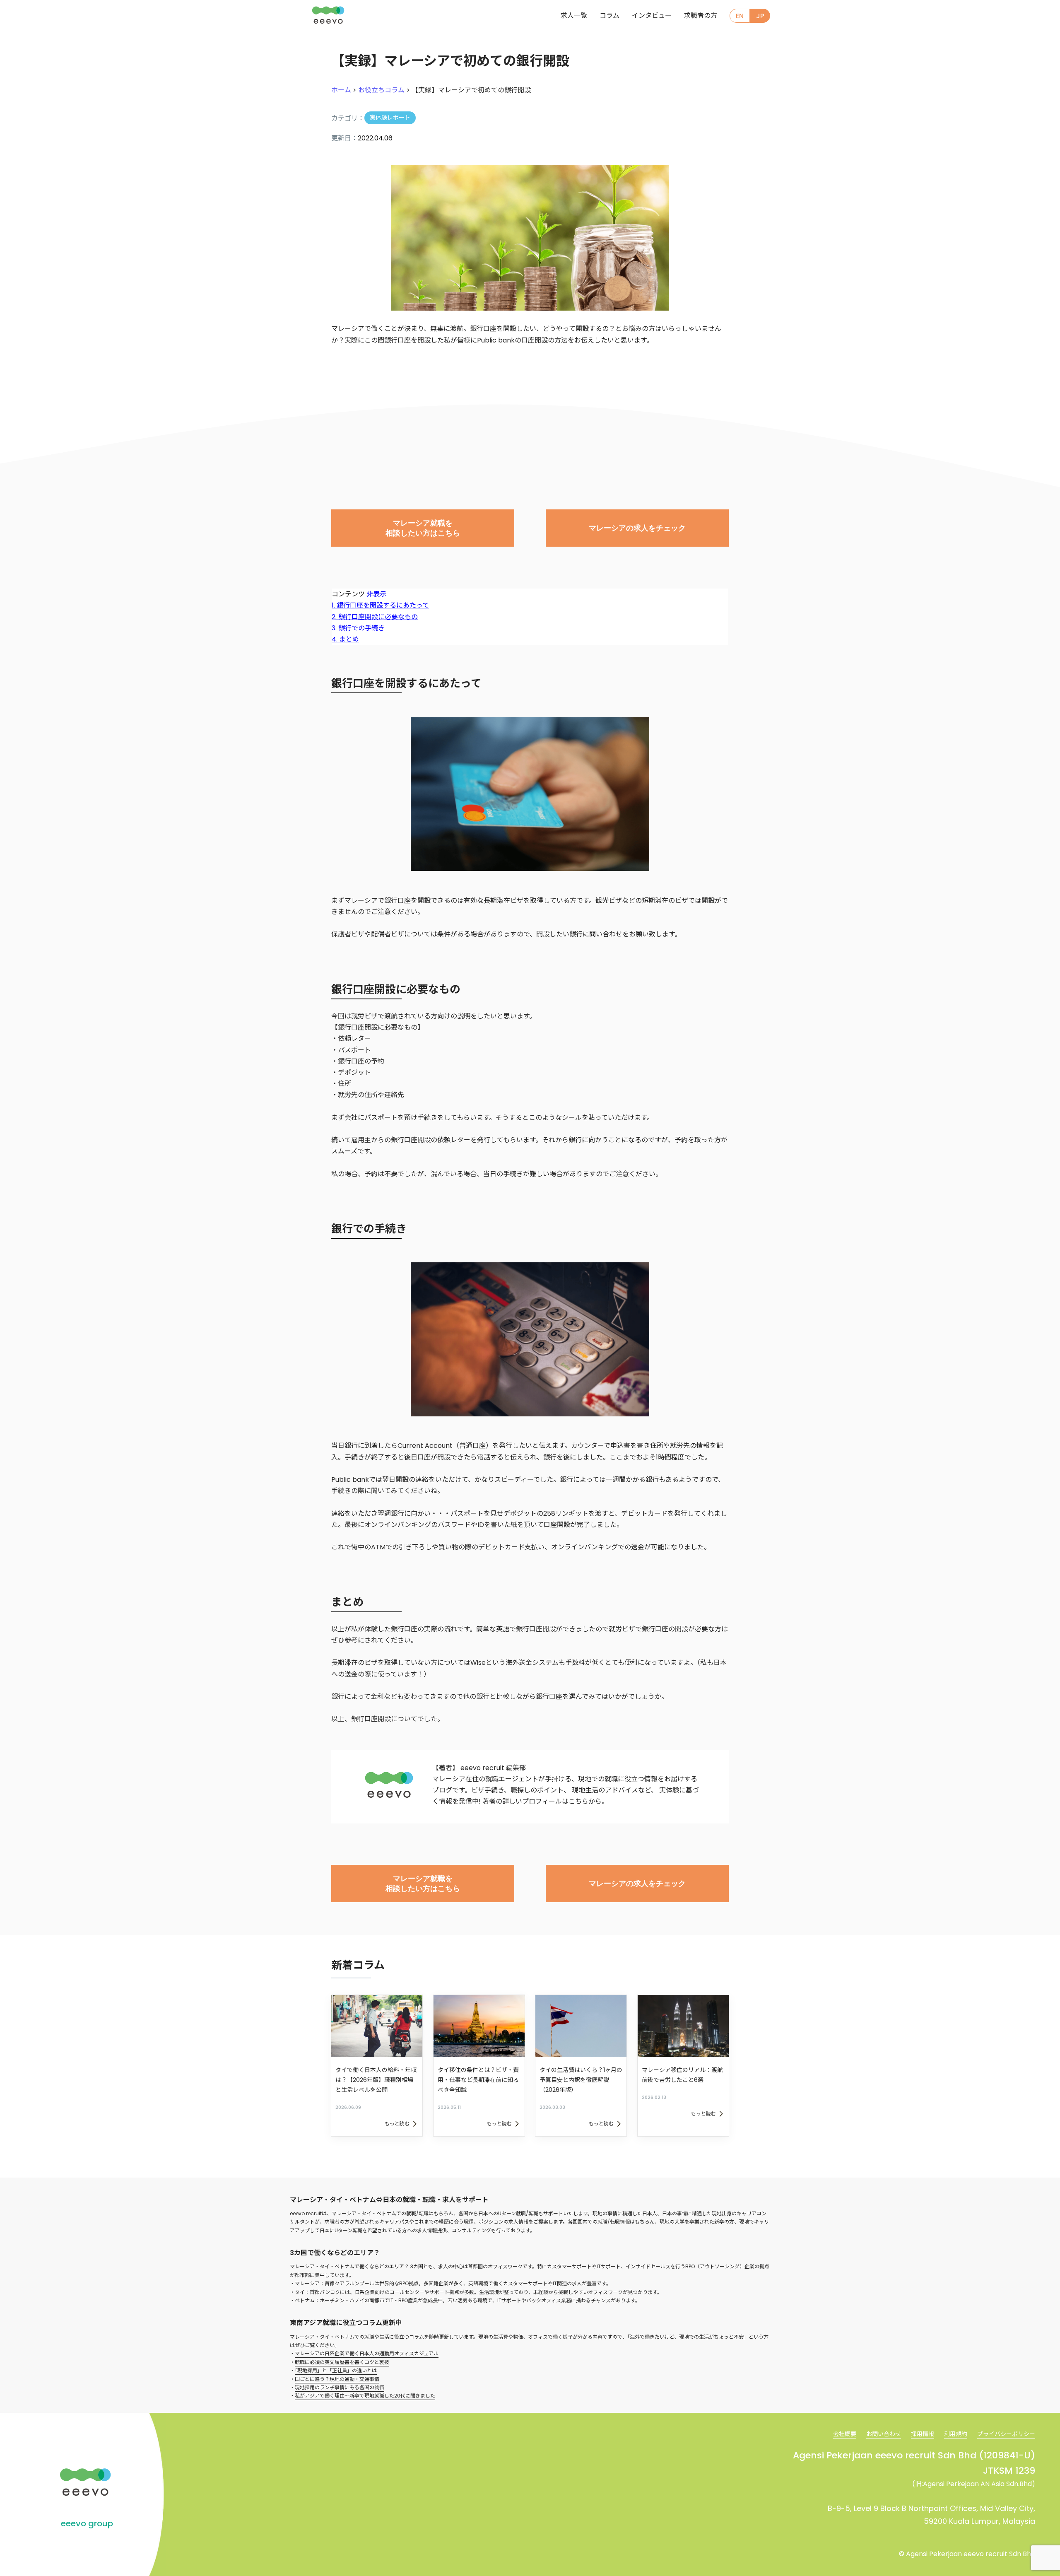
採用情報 (923, 2434)
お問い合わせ (884, 2434)
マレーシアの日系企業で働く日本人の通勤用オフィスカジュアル (367, 2353)
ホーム (341, 90)
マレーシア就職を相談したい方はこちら (423, 528)
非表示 (376, 594)
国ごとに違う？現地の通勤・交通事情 (337, 2379)
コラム (609, 16)
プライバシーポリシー (1006, 2434)
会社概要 (845, 2434)
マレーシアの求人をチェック (637, 528)
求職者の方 (701, 16)
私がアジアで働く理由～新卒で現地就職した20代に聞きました (365, 2396)
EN (740, 16)
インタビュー (652, 16)
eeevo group (87, 2523)
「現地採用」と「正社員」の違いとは (336, 2370)
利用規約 (956, 2434)
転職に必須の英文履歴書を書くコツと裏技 (342, 2362)
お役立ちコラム (381, 90)
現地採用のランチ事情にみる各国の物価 (340, 2387)
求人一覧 (574, 16)
